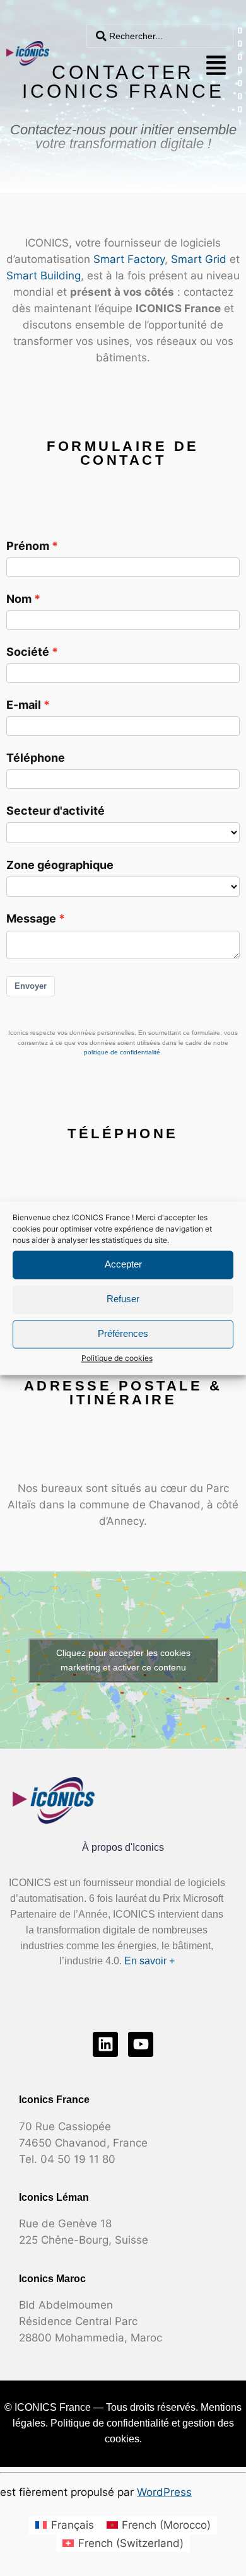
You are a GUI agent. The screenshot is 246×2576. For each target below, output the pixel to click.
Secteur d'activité (56, 810)
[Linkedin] (105, 2044)
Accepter (123, 1264)
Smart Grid (199, 259)
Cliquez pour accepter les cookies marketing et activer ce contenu (123, 1660)
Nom (19, 598)
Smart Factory (129, 259)
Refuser (123, 1299)
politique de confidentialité (122, 1052)
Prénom (28, 545)
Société (28, 651)
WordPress (164, 2492)
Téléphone (36, 757)
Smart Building (44, 276)
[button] (216, 65)
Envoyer (31, 986)
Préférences (123, 1333)
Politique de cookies (117, 1358)
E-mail (24, 704)
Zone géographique (60, 865)
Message (31, 918)
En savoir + (149, 1961)
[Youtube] (141, 2044)
